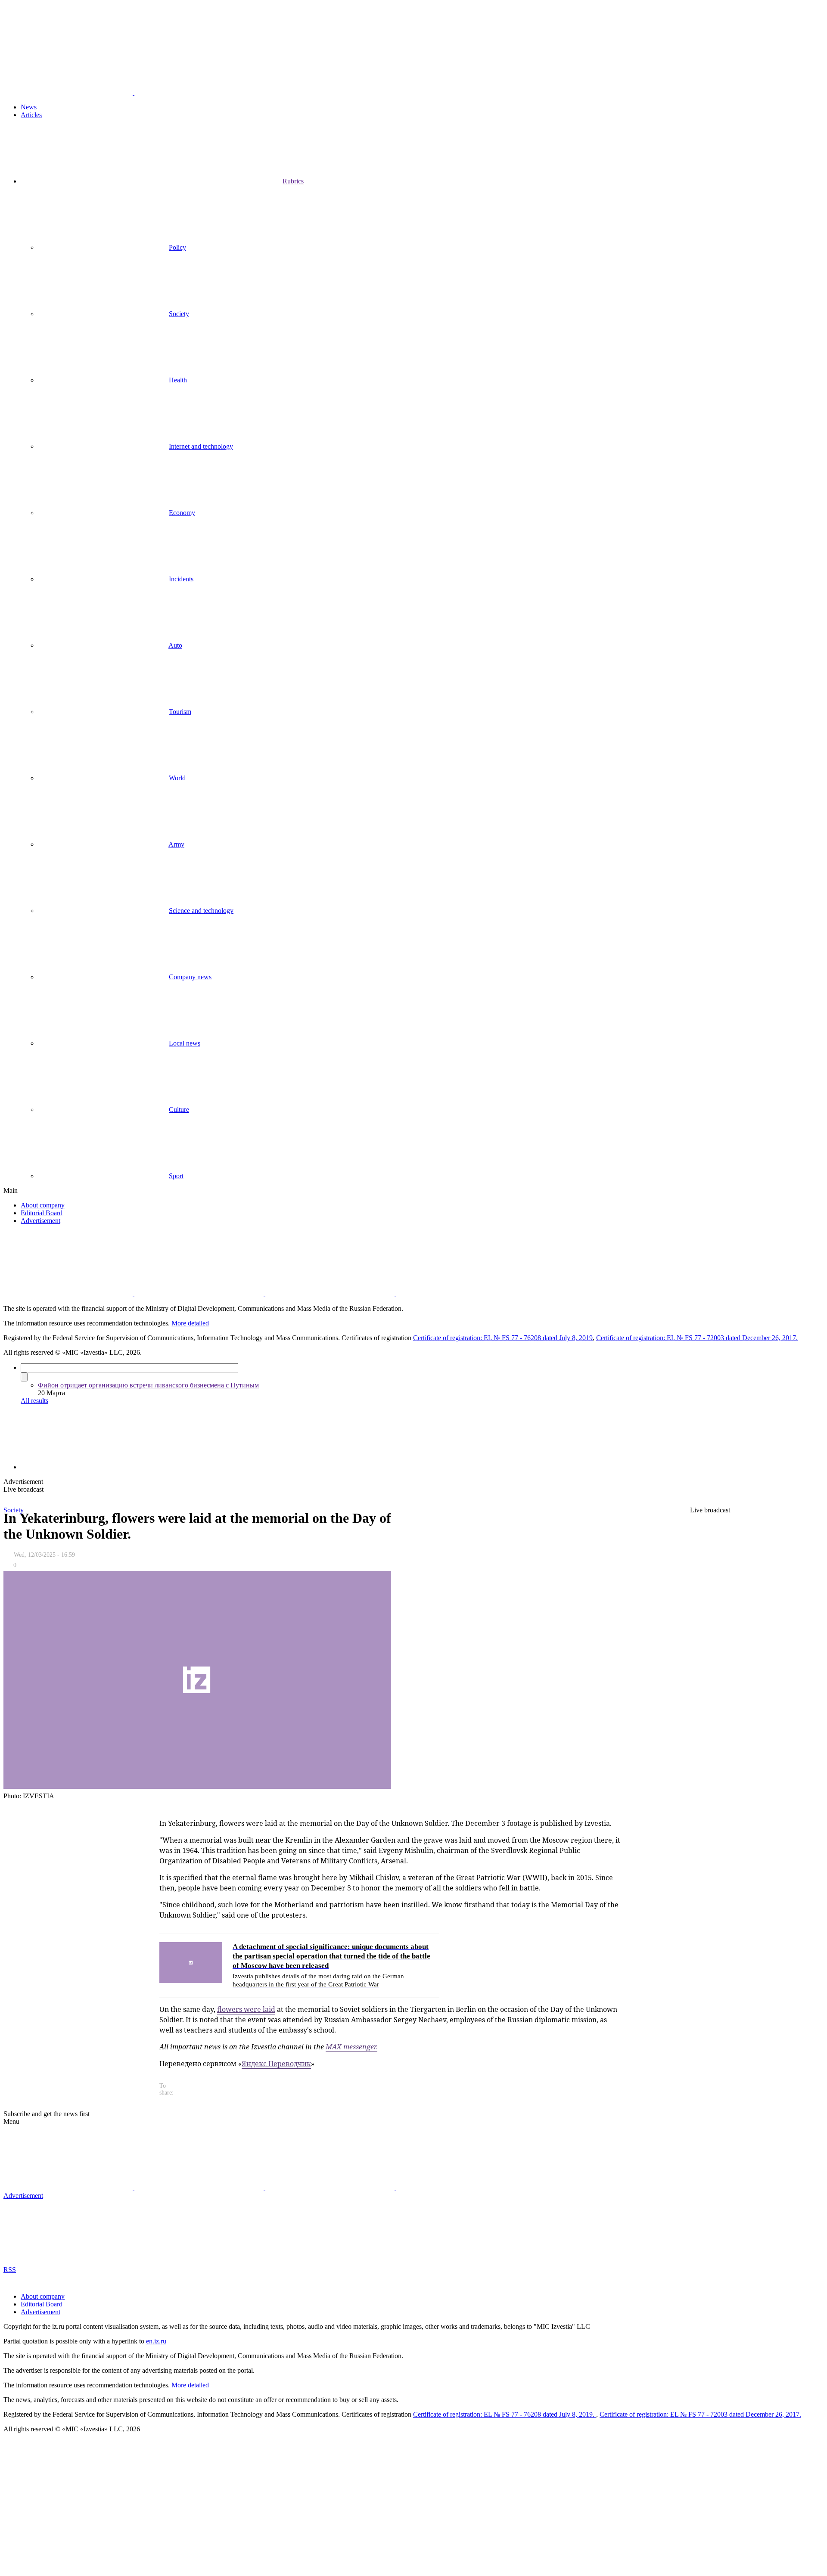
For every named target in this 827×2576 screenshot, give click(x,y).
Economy (182, 513)
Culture (179, 1110)
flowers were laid (246, 2009)
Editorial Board (42, 1213)
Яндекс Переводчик (276, 2064)
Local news (185, 1043)
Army (176, 844)
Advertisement (40, 1221)
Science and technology (201, 911)
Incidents (181, 579)
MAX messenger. (351, 2047)
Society (179, 314)
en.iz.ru (156, 2341)
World (177, 778)
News (29, 107)
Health (178, 380)
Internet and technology (201, 446)
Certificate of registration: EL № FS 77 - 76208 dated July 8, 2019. (505, 2414)
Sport (176, 1176)
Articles (31, 115)
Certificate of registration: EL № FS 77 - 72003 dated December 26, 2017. (697, 1338)
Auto (175, 645)
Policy (177, 247)
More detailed (190, 1323)
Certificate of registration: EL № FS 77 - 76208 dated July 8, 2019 (503, 1338)
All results (34, 1401)
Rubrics (293, 181)
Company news (190, 977)
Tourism (180, 712)
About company (43, 1205)
